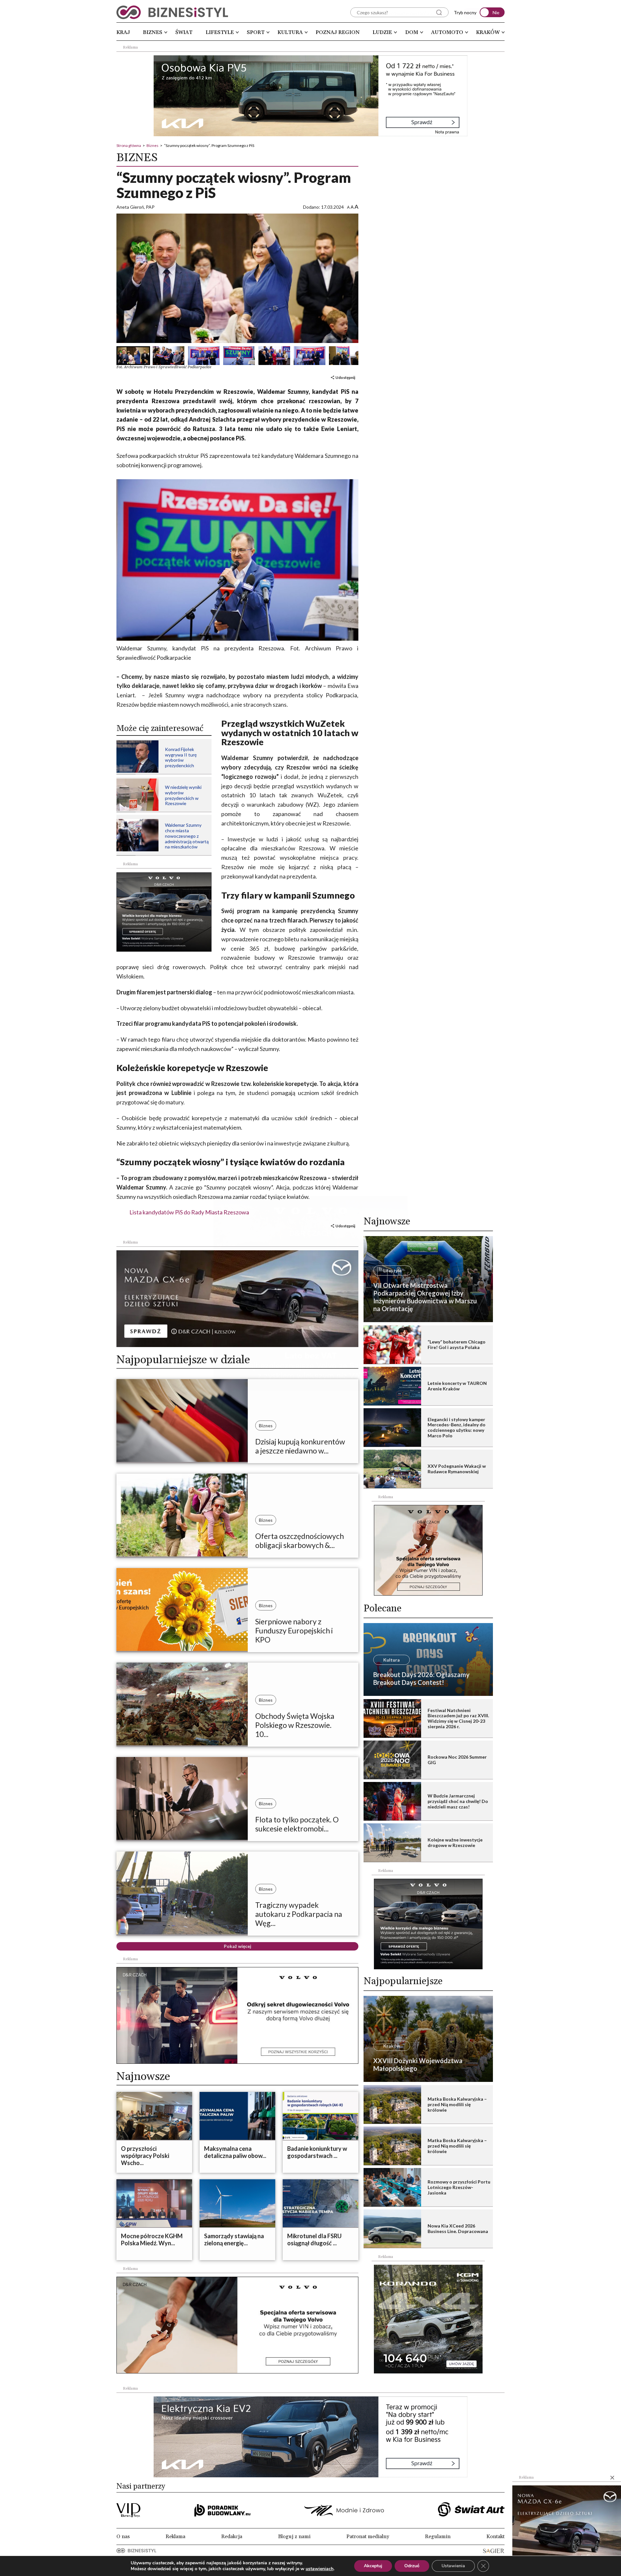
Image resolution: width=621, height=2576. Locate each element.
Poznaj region (338, 32)
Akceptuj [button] (373, 2566)
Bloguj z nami (294, 2537)
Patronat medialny (368, 2537)
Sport (256, 32)
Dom (412, 32)
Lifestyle (220, 32)
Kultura (290, 32)
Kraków (488, 32)
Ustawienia (453, 2566)
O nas (123, 2537)
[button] (130, 356)
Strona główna (129, 145)
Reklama (175, 2537)
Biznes (153, 32)
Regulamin (438, 2537)
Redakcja (232, 2537)
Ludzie (382, 32)
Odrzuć (412, 2566)
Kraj (123, 32)
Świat (184, 32)
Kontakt (496, 2537)
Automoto (447, 32)
